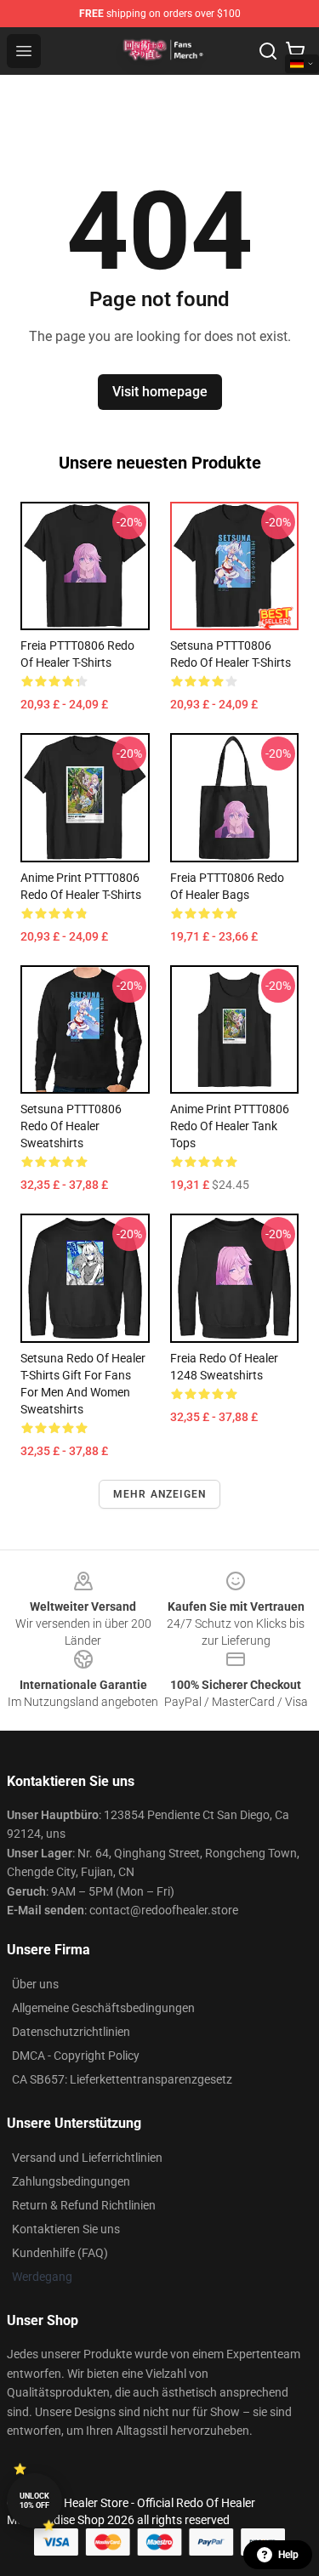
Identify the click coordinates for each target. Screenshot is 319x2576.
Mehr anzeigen (160, 1494)
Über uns (35, 1984)
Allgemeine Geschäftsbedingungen (103, 2008)
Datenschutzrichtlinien (71, 2032)
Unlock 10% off (34, 2501)
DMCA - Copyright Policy (76, 2056)
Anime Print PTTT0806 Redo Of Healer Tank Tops (230, 1126)
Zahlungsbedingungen (71, 2181)
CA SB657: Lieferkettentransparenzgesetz (122, 2079)
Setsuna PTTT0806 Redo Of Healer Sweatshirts (71, 1126)
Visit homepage (160, 392)
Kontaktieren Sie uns (66, 2229)
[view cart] (295, 51)
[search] (268, 51)
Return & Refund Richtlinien (84, 2205)
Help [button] (288, 2555)
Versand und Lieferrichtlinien (87, 2158)
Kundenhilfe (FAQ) (60, 2253)
